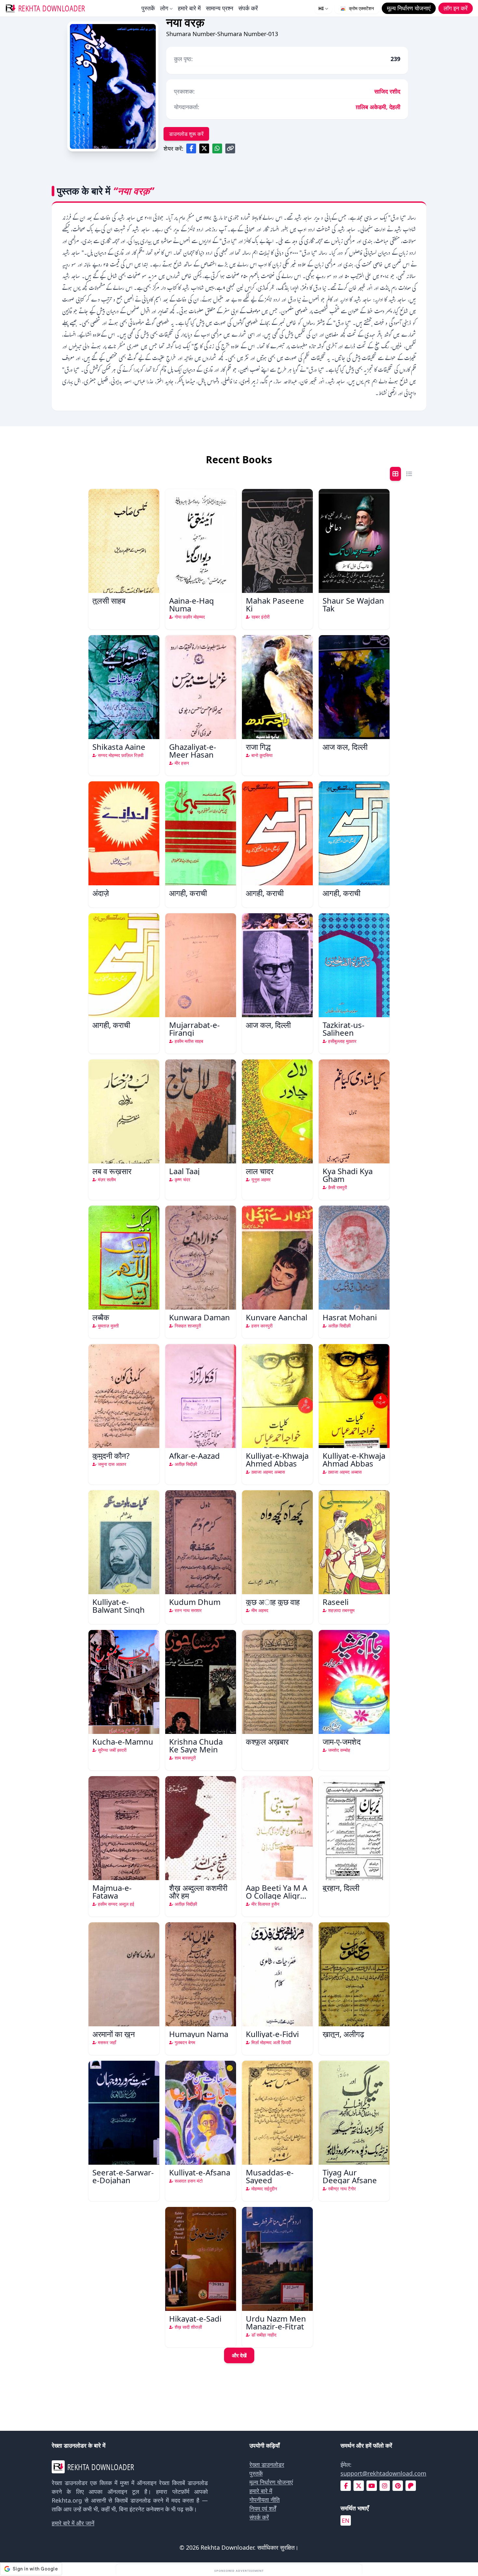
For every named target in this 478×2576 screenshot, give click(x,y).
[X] (359, 2486)
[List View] (409, 474)
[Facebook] (346, 2486)
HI (321, 8)
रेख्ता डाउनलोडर (267, 2465)
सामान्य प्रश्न (219, 8)
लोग (164, 8)
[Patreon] (411, 2486)
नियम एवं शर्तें (263, 2508)
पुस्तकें (148, 8)
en (346, 2520)
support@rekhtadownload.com (383, 2473)
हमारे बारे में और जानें (73, 2523)
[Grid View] (395, 474)
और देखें (239, 2355)
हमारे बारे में (189, 8)
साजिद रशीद (387, 91)
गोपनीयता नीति (265, 2500)
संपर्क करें (248, 8)
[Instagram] (385, 2486)
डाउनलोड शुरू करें (186, 134)
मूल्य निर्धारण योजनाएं (271, 2482)
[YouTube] (372, 2486)
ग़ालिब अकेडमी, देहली (378, 107)
